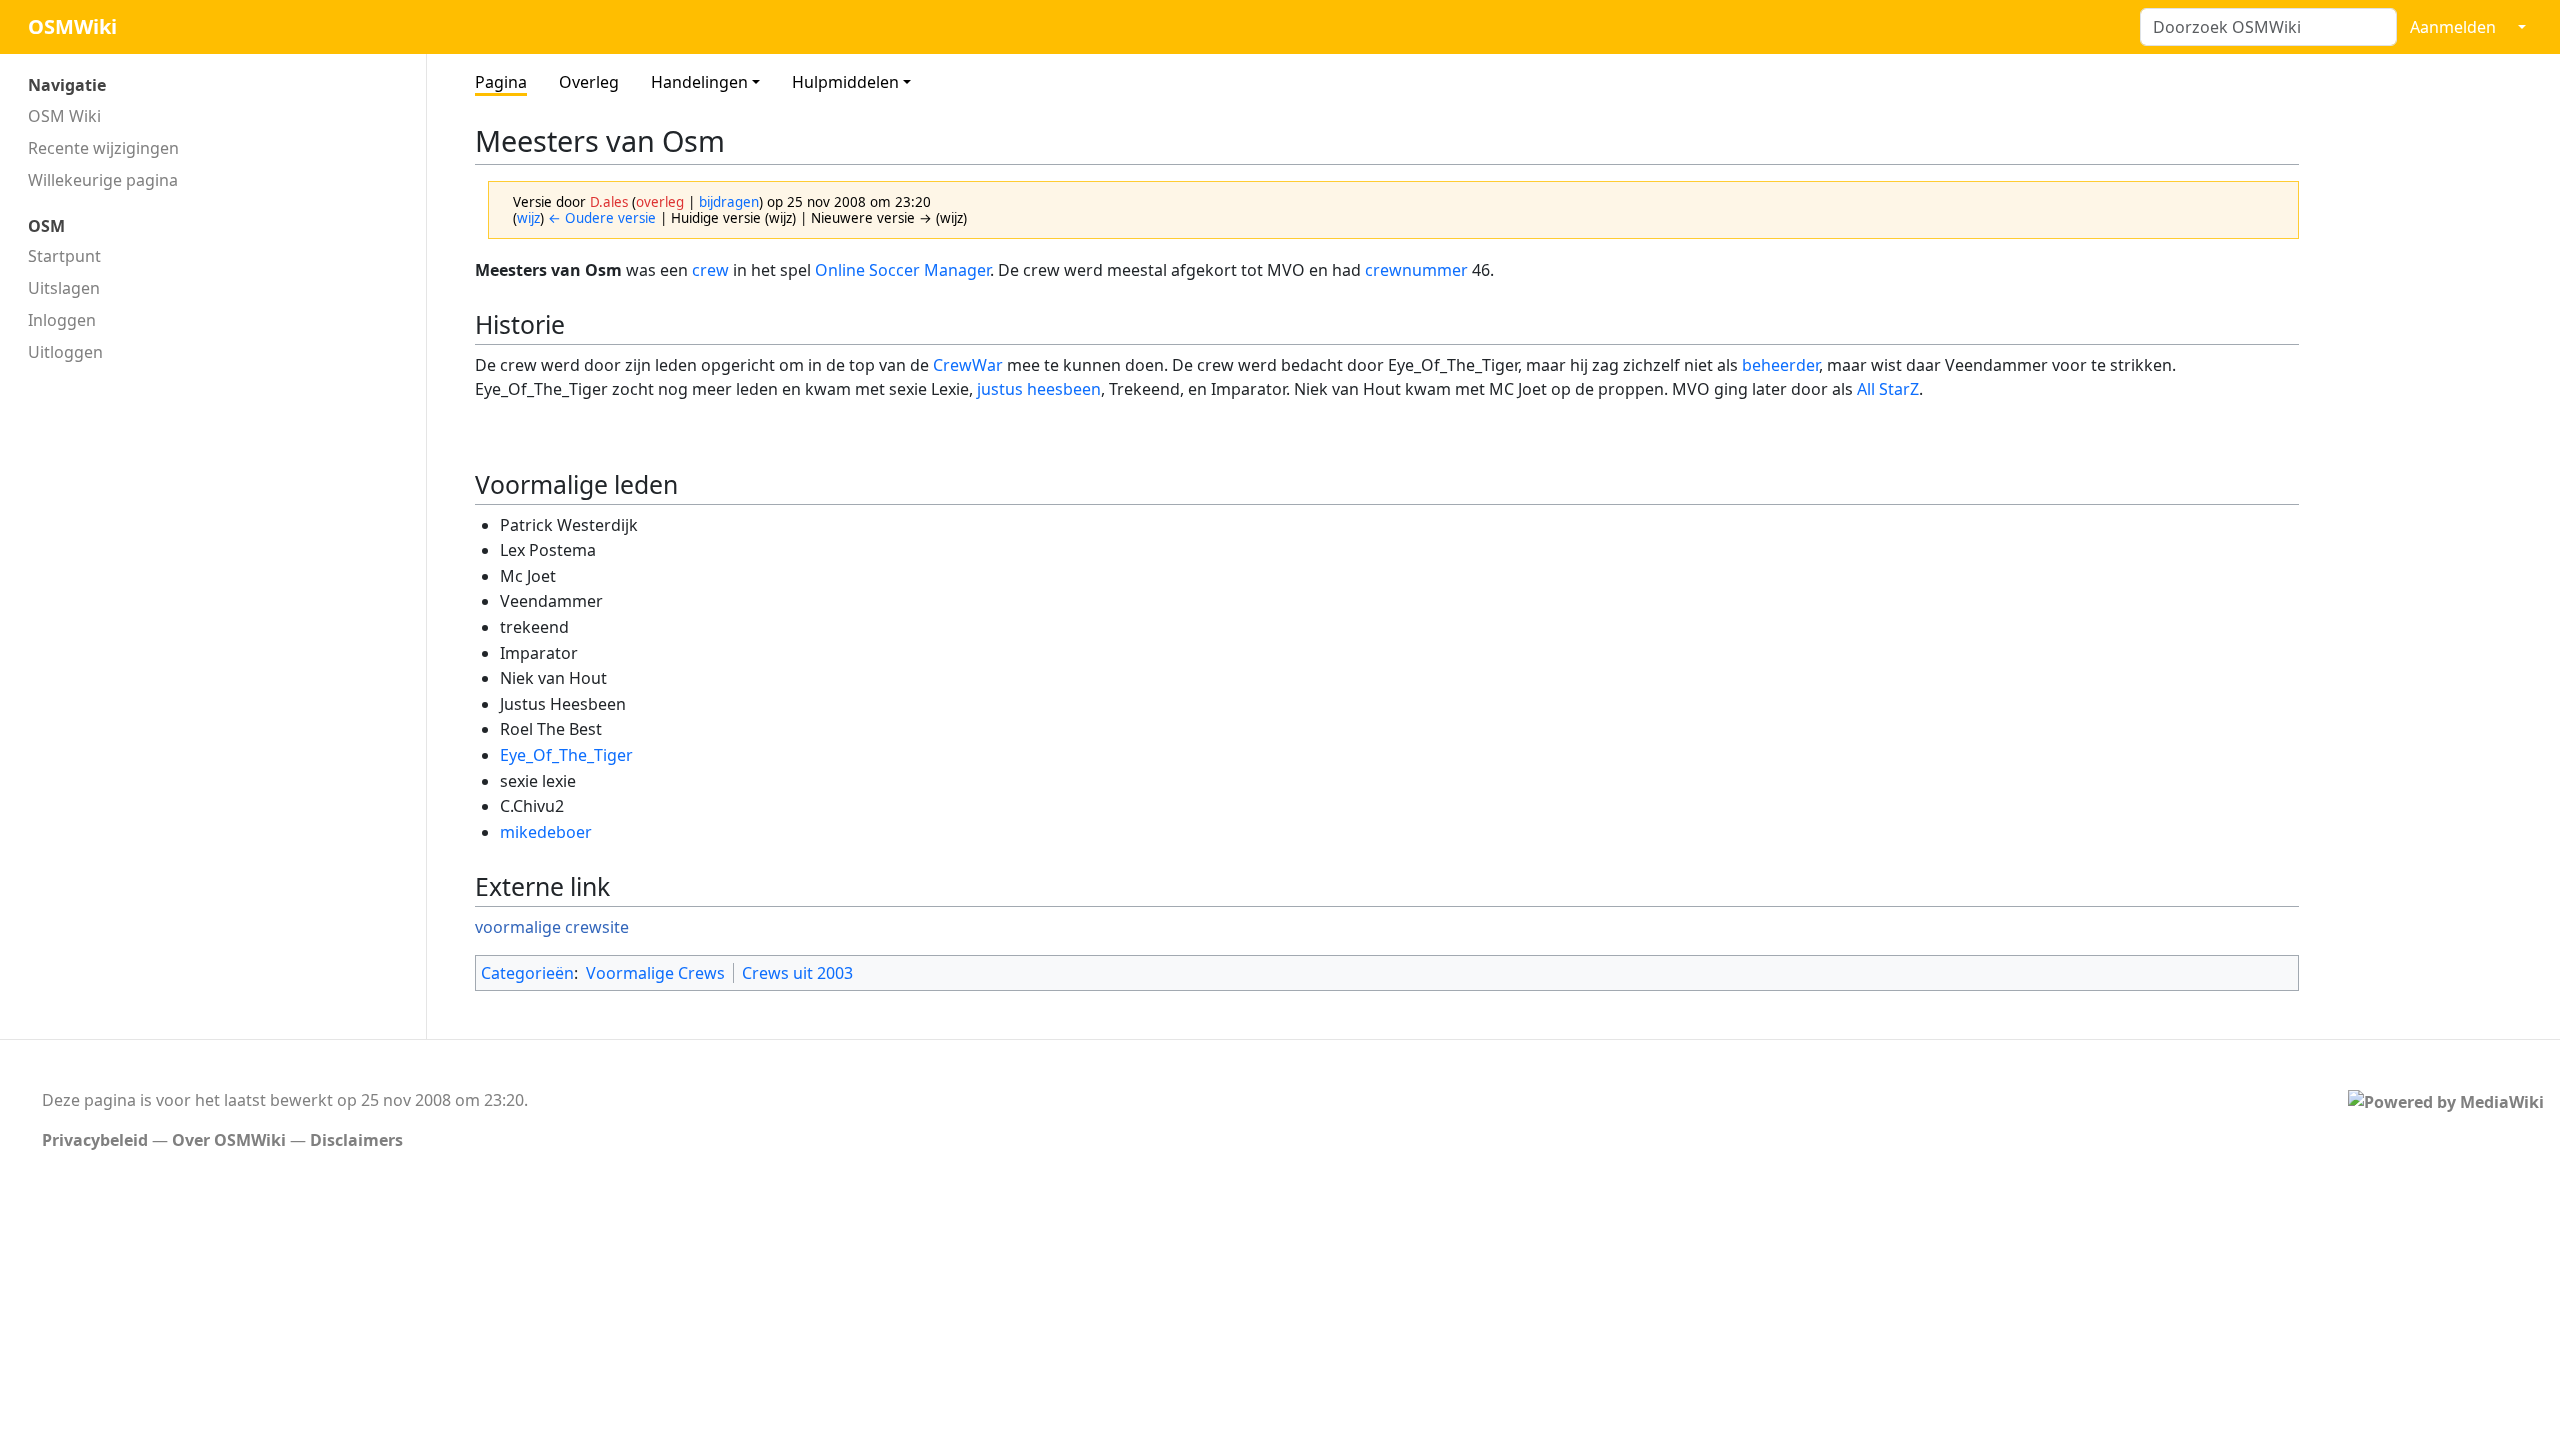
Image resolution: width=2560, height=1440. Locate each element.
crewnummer (1416, 270)
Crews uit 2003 (797, 973)
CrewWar (968, 365)
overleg (660, 202)
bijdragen (729, 202)
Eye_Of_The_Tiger (566, 755)
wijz (528, 218)
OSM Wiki (64, 116)
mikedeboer (546, 832)
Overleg (589, 82)
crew (710, 270)
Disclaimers (356, 1140)
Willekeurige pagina (103, 180)
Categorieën (527, 973)
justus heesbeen (1039, 389)
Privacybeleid (95, 1140)
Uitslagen (64, 288)
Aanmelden (2453, 27)
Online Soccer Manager (902, 270)
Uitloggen (65, 352)
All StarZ (1888, 389)
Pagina (501, 82)
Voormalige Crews (655, 973)
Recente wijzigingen (103, 148)
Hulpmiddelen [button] (845, 82)
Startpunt (64, 256)
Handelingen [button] (699, 82)
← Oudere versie (602, 218)
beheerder (1780, 365)
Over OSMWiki (229, 1140)
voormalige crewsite (552, 927)
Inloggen (62, 320)
